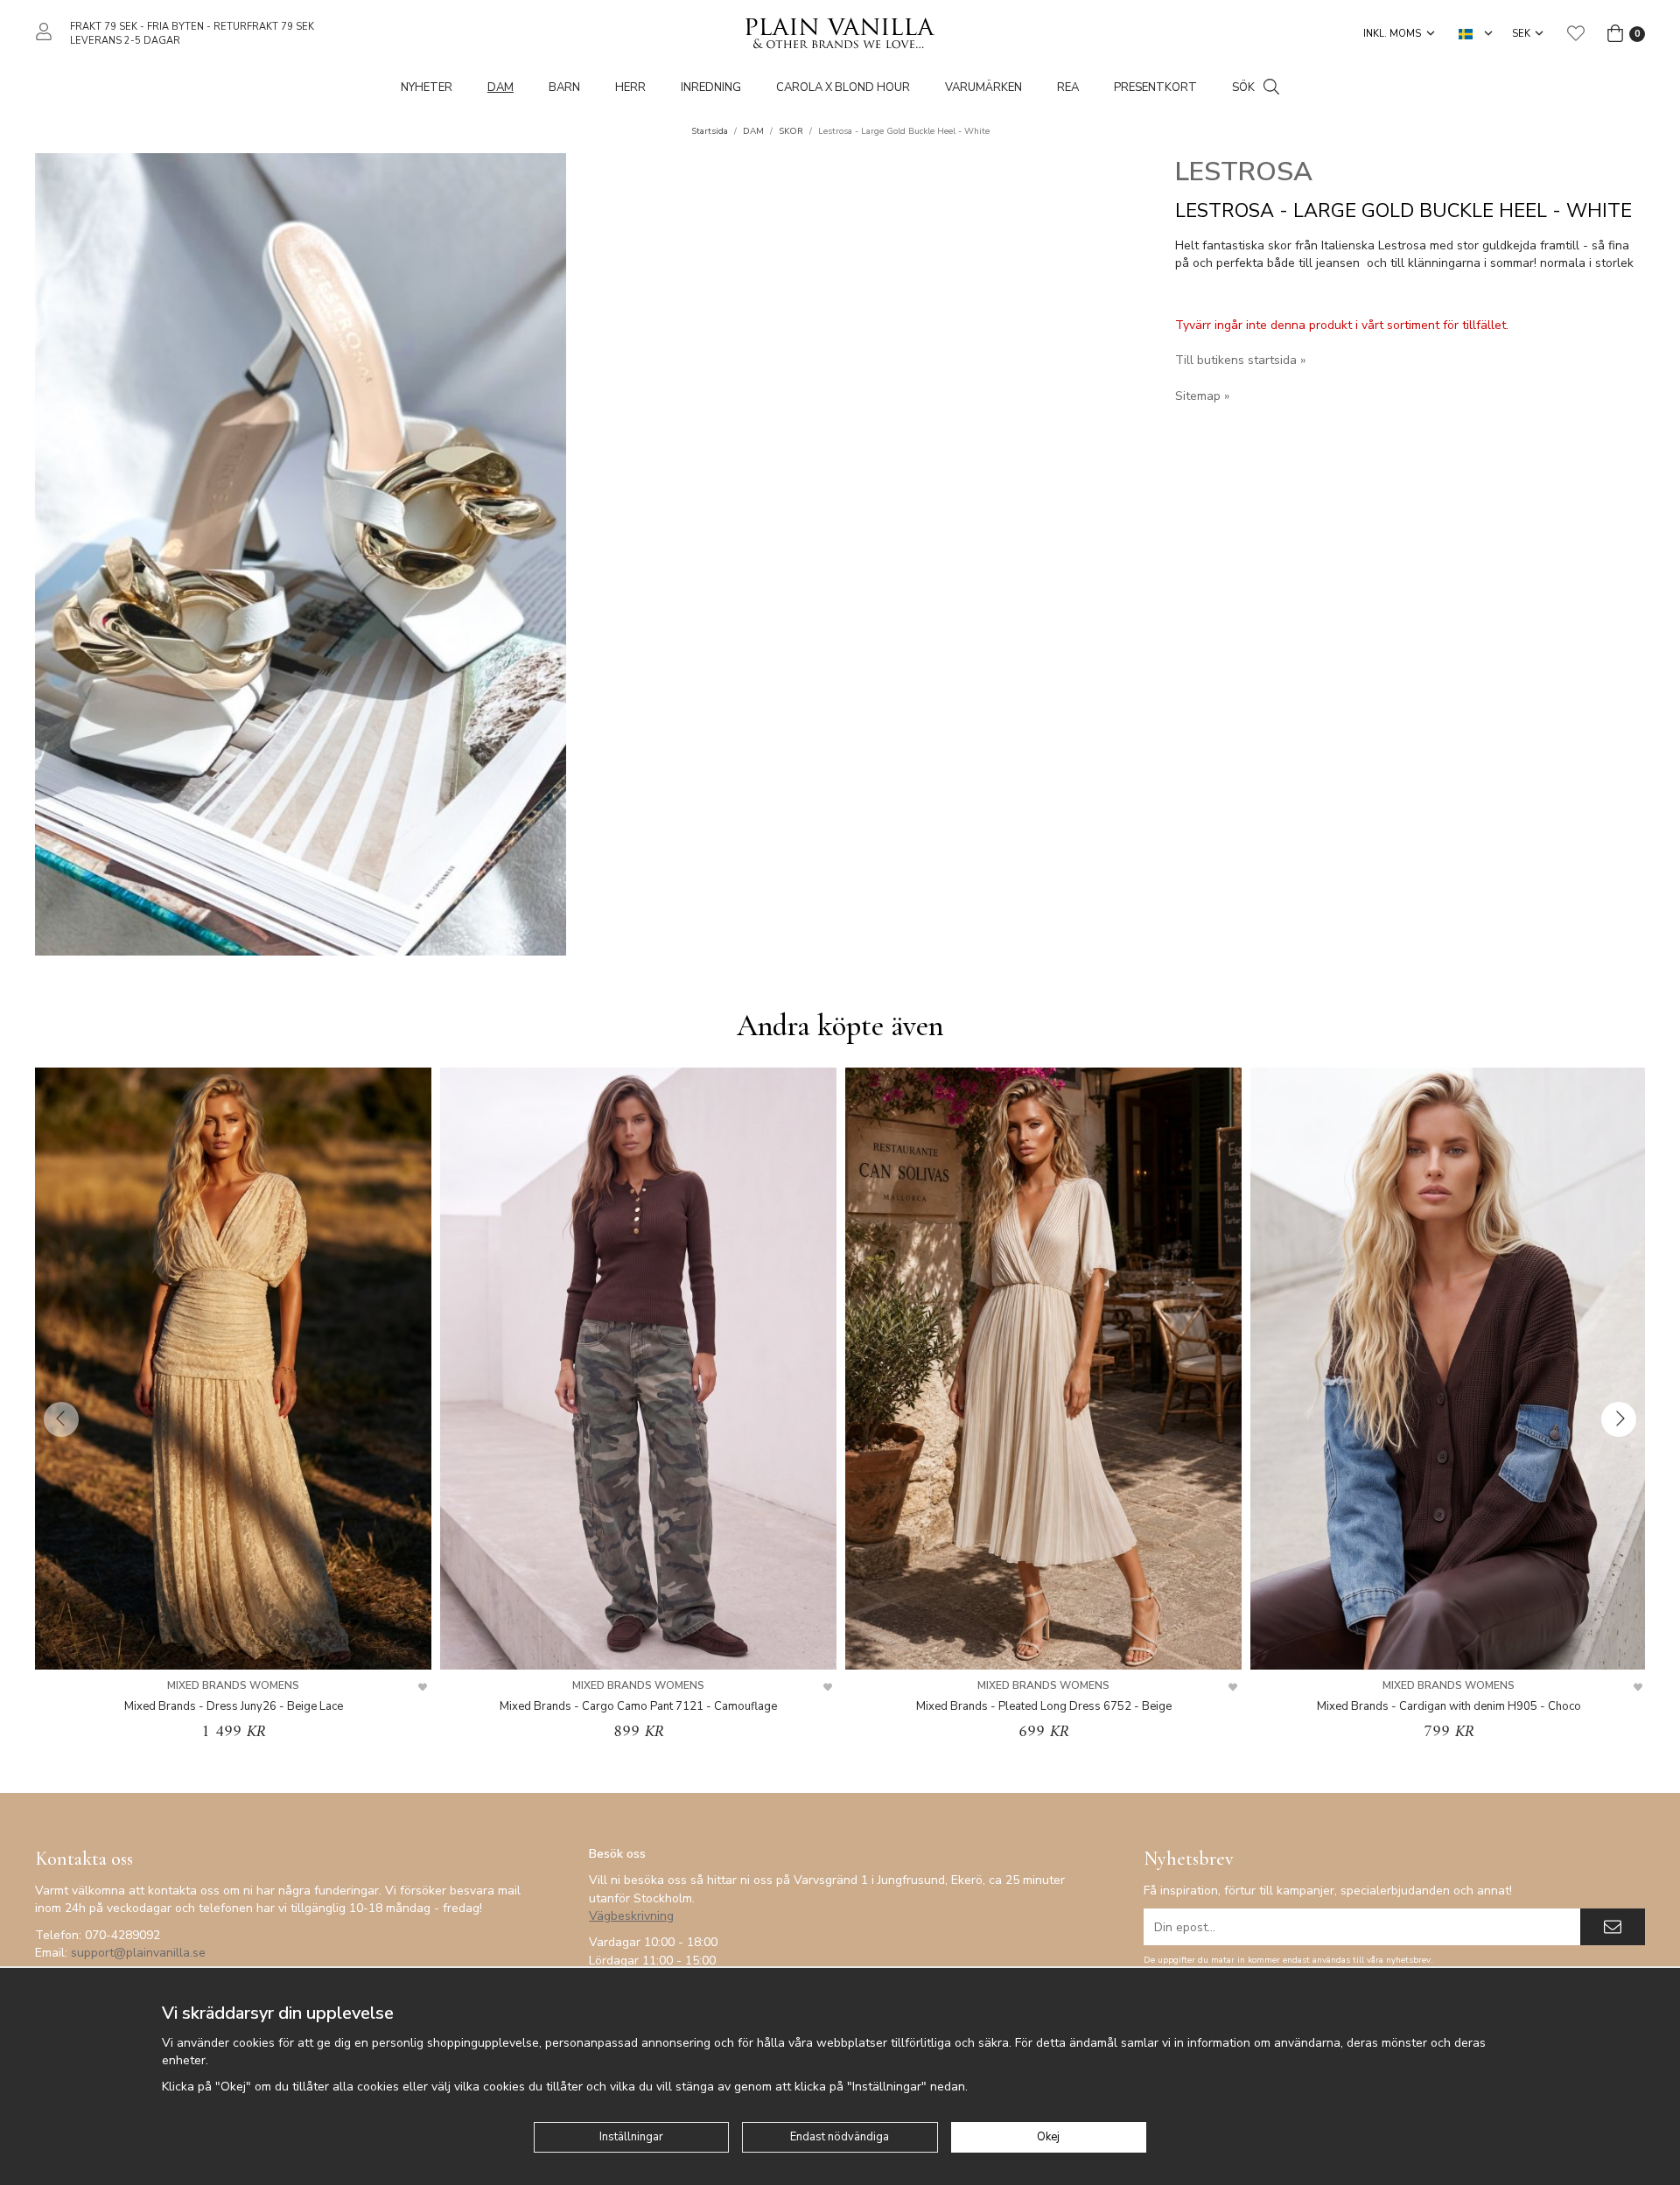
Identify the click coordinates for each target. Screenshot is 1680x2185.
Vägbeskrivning (631, 1916)
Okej (1048, 2137)
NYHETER (427, 88)
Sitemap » (1202, 396)
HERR (630, 88)
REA (1068, 88)
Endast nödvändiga (840, 2137)
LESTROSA (1244, 172)
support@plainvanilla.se (138, 1953)
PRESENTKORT (1155, 88)
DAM (500, 88)
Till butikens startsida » (1240, 360)
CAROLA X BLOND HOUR (843, 88)
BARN (564, 88)
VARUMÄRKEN (983, 88)
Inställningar (631, 2137)
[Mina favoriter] (1576, 33)
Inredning (711, 88)
